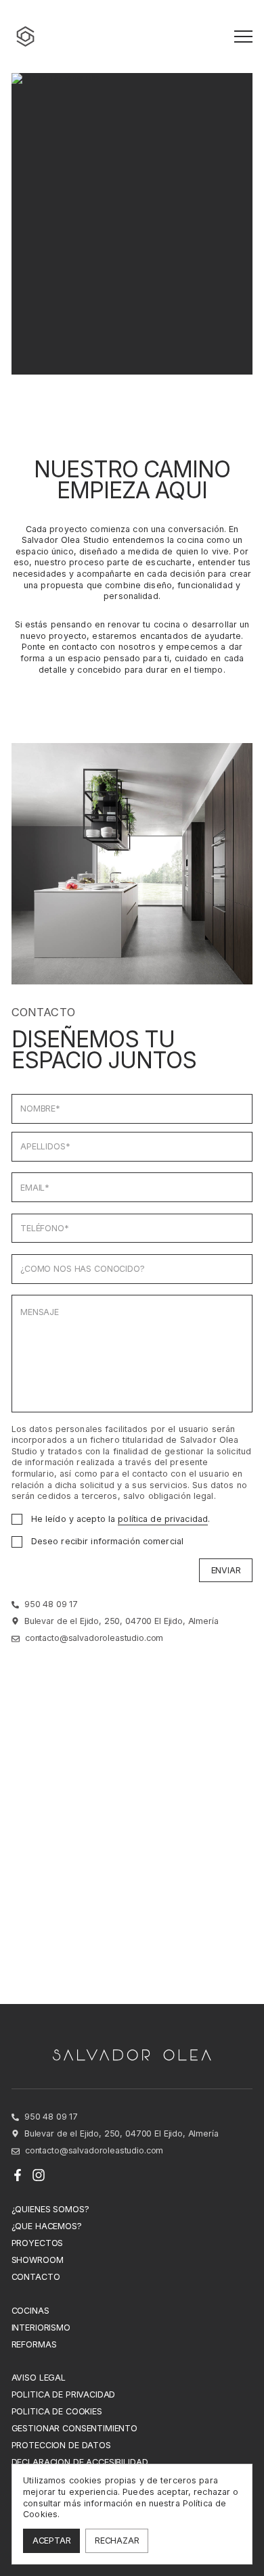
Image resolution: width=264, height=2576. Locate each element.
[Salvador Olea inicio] (26, 37)
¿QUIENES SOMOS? (50, 2209)
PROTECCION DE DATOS (61, 2445)
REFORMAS (34, 2344)
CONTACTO (36, 2277)
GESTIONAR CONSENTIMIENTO (74, 2428)
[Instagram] (39, 2175)
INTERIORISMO (41, 2328)
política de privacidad (163, 1519)
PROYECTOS (38, 2243)
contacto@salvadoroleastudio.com (94, 1638)
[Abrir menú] (243, 37)
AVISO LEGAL (39, 2378)
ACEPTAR (52, 2541)
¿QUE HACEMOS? (47, 2226)
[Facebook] (18, 2175)
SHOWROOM (38, 2260)
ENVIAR (226, 1570)
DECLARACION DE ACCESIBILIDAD (80, 2462)
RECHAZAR (117, 2541)
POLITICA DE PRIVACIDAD (64, 2394)
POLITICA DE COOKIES (57, 2411)
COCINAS (30, 2311)
